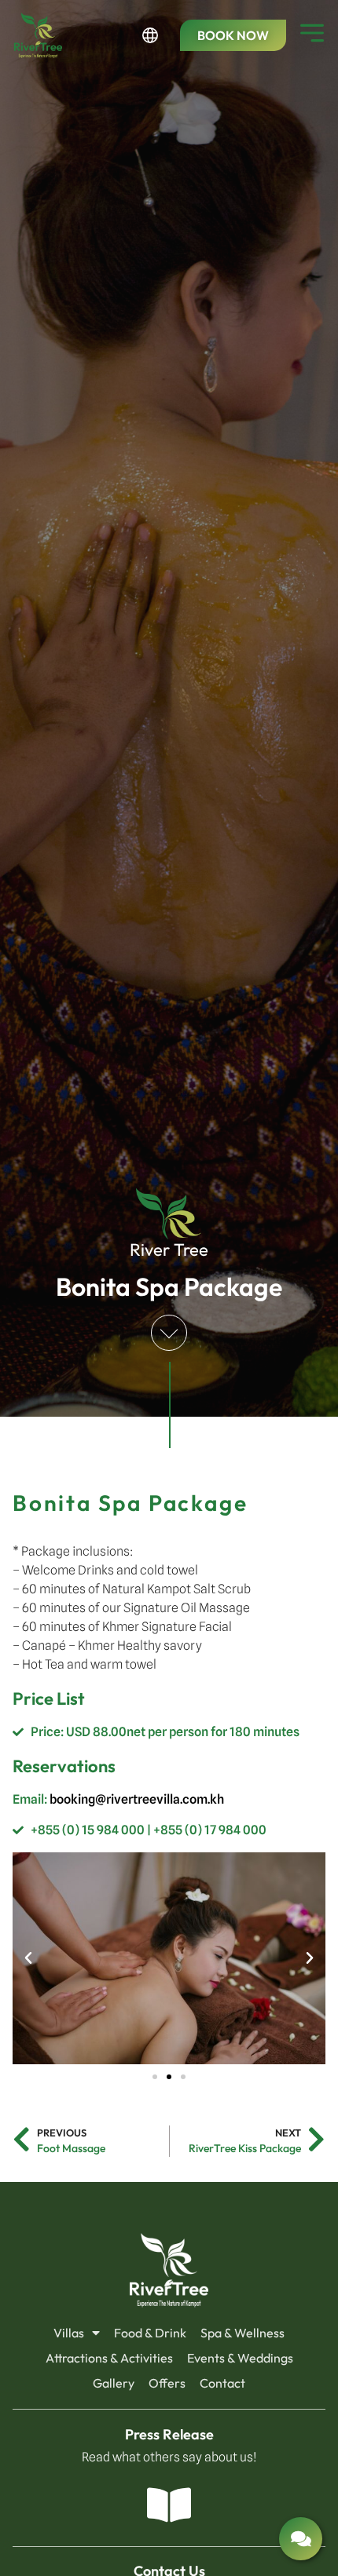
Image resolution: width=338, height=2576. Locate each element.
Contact (222, 2383)
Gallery (114, 2383)
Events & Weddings (240, 2358)
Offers (167, 2383)
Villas (69, 2333)
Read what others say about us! (169, 2457)
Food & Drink (150, 2333)
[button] (28, 1958)
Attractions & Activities (109, 2358)
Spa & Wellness (242, 2333)
